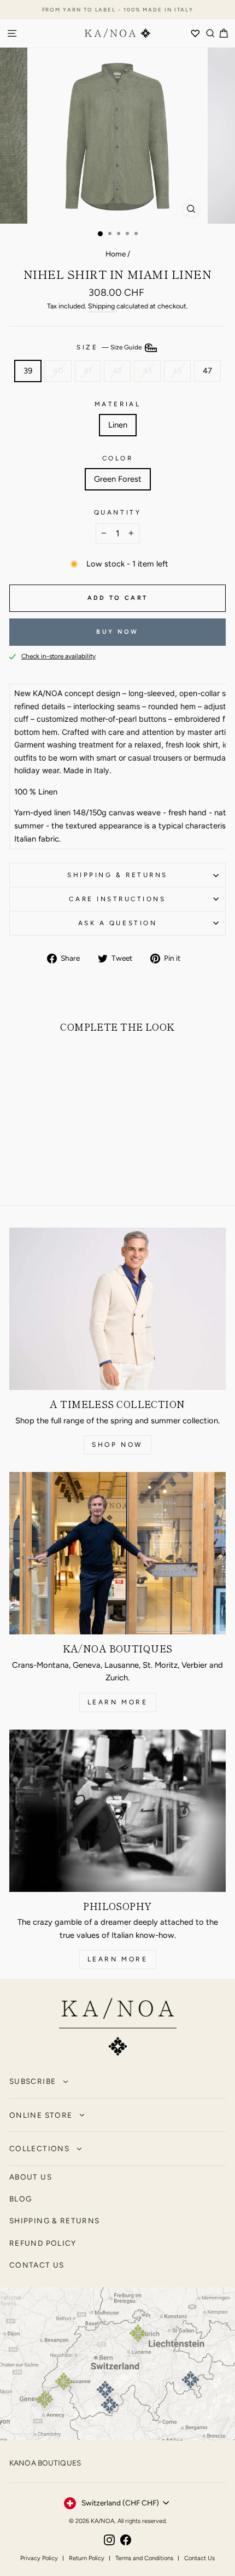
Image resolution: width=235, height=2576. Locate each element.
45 (177, 371)
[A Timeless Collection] (117, 1309)
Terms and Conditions (144, 2558)
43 (147, 371)
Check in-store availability (58, 656)
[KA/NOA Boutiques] (117, 1553)
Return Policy (87, 2558)
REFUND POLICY (43, 2243)
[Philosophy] (117, 1811)
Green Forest (118, 479)
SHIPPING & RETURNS (54, 2221)
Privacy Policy (39, 2558)
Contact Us (199, 2558)
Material (117, 404)
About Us (31, 2177)
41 (88, 371)
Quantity (117, 512)
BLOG (20, 2199)
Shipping (101, 306)
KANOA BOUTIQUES (45, 2463)
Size (110, 347)
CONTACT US (37, 2265)
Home (116, 254)
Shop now (117, 1445)
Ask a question (117, 923)
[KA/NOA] (118, 2029)
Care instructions (117, 899)
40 (58, 371)
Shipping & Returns (117, 875)
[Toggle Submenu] (66, 2082)
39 (28, 371)
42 (117, 371)
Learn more (118, 1702)
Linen (118, 425)
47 (207, 371)
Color (118, 458)
